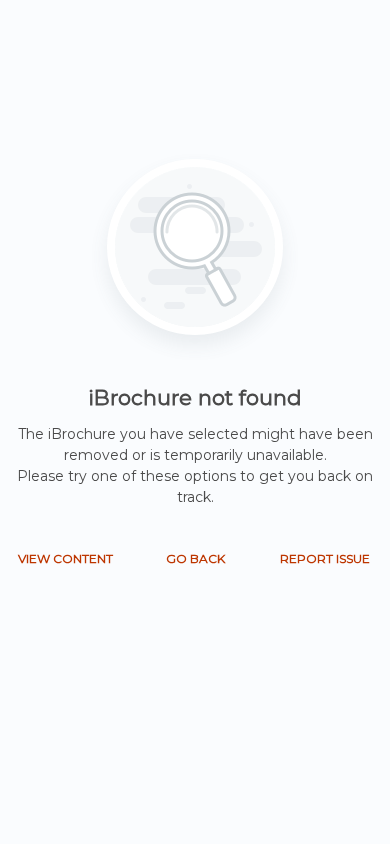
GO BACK (195, 558)
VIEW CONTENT (65, 558)
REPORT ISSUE (325, 558)
